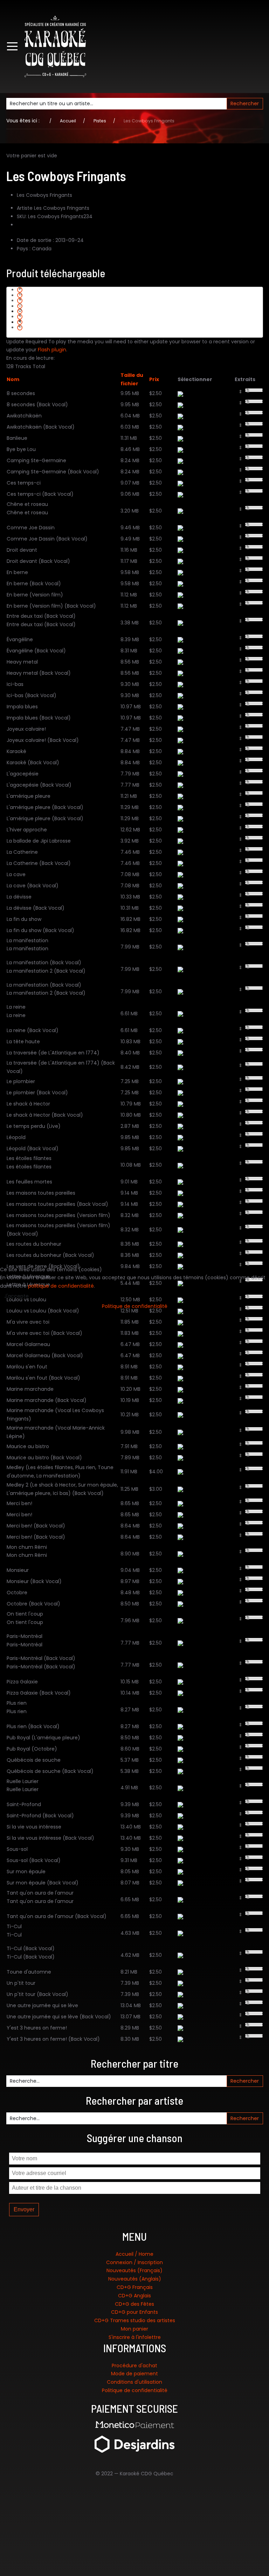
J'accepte (16, 1296)
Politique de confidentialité (135, 1306)
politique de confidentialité (61, 1286)
